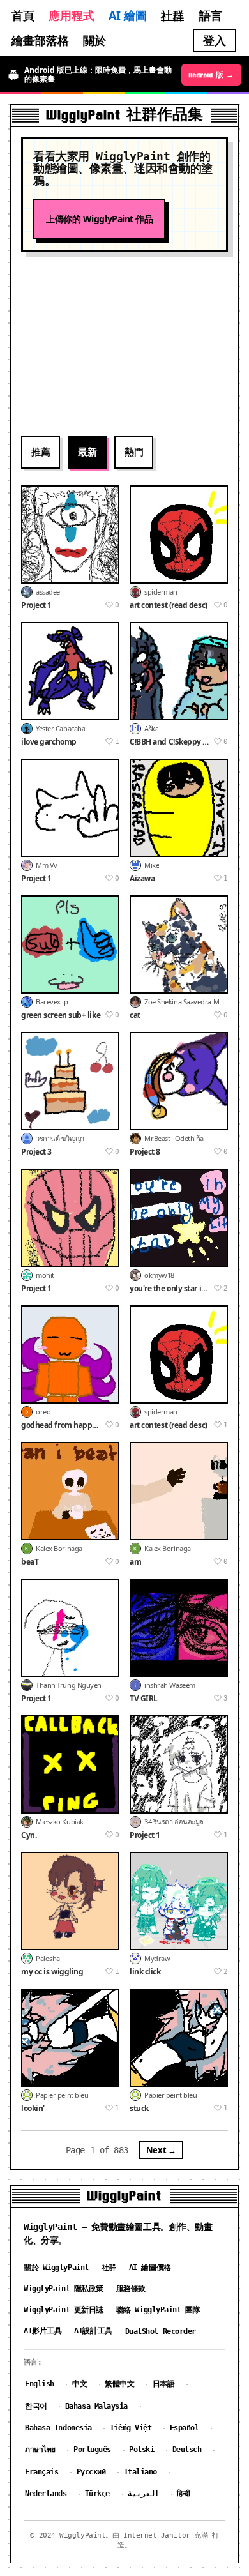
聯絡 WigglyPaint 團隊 (158, 2310)
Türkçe (97, 2494)
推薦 (41, 451)
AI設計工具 (93, 2331)
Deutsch (187, 2450)
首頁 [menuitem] (23, 15)
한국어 (36, 2406)
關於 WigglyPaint (56, 2268)
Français (41, 2472)
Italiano (140, 2472)
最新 (87, 451)
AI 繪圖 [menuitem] (128, 15)
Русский (91, 2472)
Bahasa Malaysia (96, 2406)
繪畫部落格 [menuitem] (40, 40)
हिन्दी (184, 2494)
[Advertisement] (124, 343)
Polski (141, 2450)
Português (92, 2450)
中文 (79, 2384)
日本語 (164, 2384)
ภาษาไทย (40, 2450)
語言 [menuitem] (211, 15)
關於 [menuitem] (94, 40)
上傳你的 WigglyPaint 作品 (99, 219)
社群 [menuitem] (172, 15)
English (40, 2384)
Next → (161, 2150)
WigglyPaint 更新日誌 (64, 2310)
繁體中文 (119, 2384)
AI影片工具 (42, 2331)
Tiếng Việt (131, 2428)
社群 (109, 2268)
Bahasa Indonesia (58, 2428)
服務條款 (131, 2289)
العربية (143, 2494)
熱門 (134, 451)
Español (185, 2428)
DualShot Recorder (161, 2331)
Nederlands (46, 2494)
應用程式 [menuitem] (72, 15)
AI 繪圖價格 (150, 2268)
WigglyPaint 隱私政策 (64, 2289)
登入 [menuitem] (215, 40)
